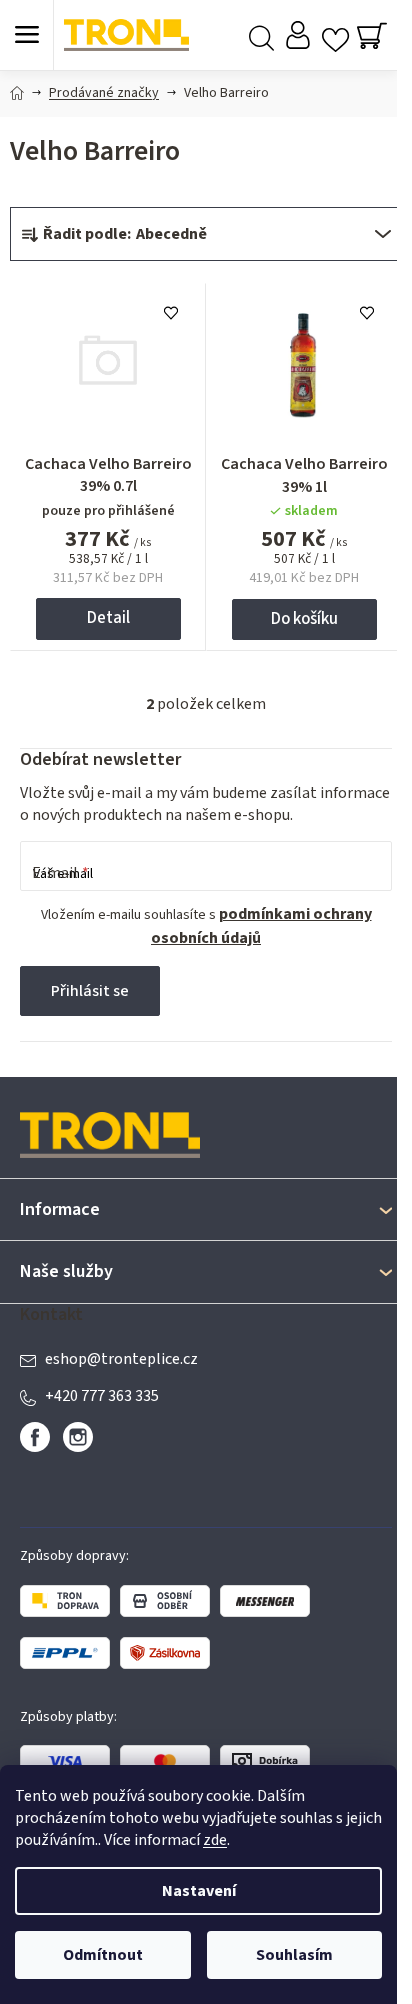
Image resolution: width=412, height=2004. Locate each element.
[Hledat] (261, 35)
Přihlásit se (90, 991)
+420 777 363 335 (102, 1396)
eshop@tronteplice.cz (121, 1359)
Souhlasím (294, 1955)
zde (215, 1840)
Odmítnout (103, 1955)
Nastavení (199, 1891)
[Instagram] (78, 1437)
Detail (108, 618)
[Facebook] (35, 1437)
